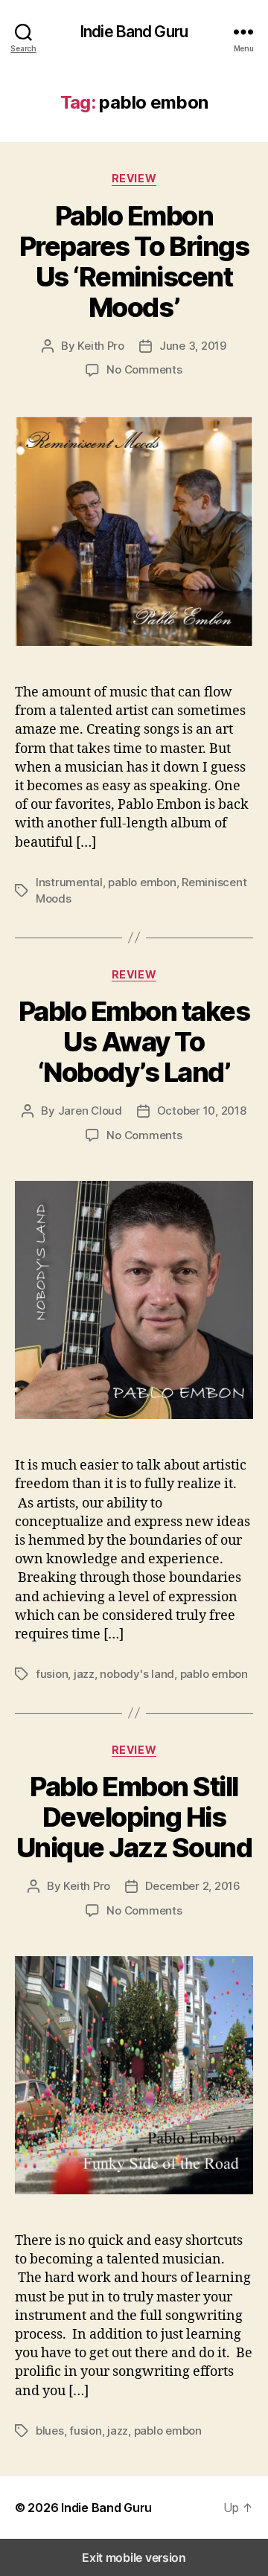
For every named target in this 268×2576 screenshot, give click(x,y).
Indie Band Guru (134, 32)
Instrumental (69, 882)
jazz (84, 1674)
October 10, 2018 (202, 1111)
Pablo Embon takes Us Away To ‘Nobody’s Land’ (134, 1042)
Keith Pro (101, 346)
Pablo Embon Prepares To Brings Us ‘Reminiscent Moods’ (134, 262)
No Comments (144, 369)
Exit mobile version (134, 2557)
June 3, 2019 (193, 346)
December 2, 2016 (193, 1886)
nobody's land (137, 1674)
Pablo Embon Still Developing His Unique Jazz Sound (134, 1817)
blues (50, 2431)
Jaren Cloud (90, 1111)
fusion (52, 1674)
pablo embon (142, 882)
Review (134, 178)
